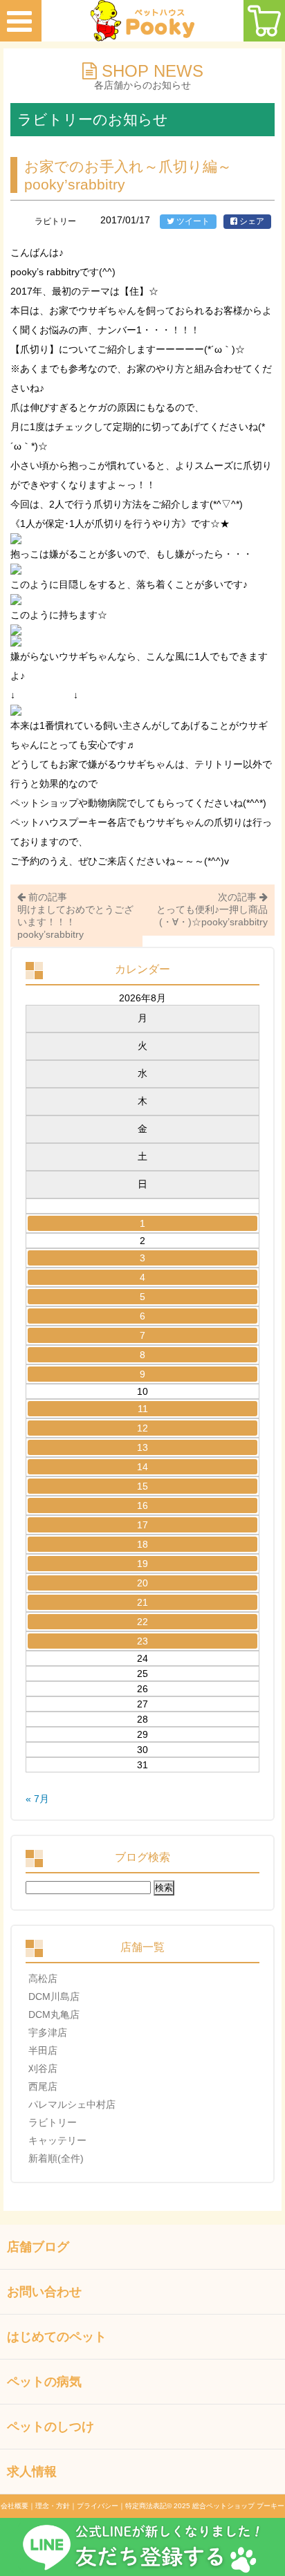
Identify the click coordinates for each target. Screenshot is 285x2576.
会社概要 (15, 2506)
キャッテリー (57, 2140)
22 (142, 1622)
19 (142, 1564)
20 (142, 1583)
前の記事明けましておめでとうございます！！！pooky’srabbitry (75, 916)
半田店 (43, 2050)
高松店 (43, 1979)
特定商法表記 (146, 2506)
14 (142, 1467)
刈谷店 (43, 2068)
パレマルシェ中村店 (72, 2104)
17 (142, 1525)
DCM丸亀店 (54, 2014)
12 (142, 1428)
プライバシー (98, 2506)
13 (142, 1447)
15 (142, 1486)
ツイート (192, 221)
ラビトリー (53, 2122)
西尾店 (43, 2086)
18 (142, 1544)
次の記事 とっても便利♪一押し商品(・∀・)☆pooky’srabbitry (212, 909)
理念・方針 (53, 2506)
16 (142, 1505)
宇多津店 (48, 2032)
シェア (251, 221)
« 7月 (37, 1799)
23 (142, 1641)
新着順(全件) (56, 2158)
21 (142, 1602)
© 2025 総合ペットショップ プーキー (226, 2506)
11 (143, 1409)
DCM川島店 (54, 1996)
